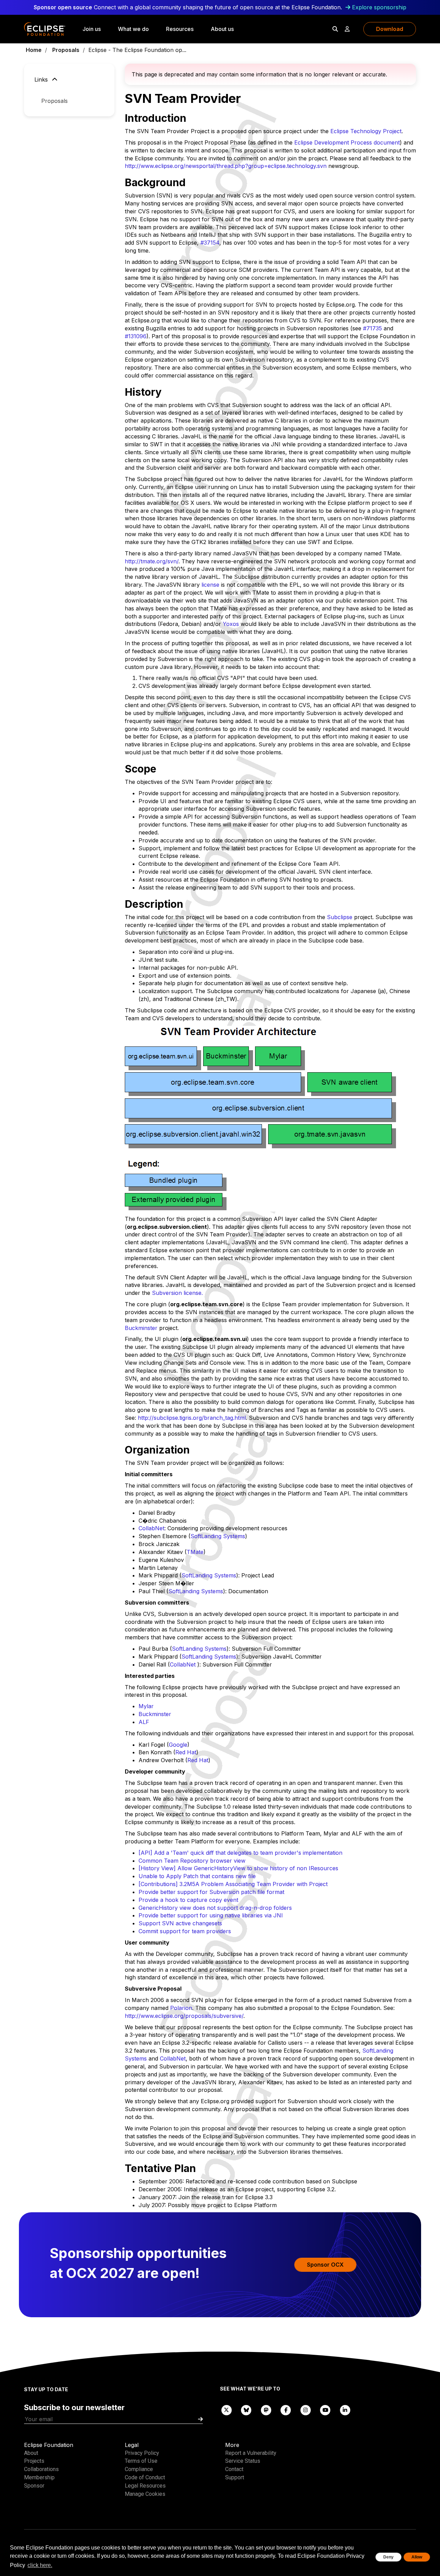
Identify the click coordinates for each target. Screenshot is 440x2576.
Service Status (243, 2461)
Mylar (146, 1706)
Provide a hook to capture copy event (188, 1900)
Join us (92, 29)
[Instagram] (306, 2410)
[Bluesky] (246, 2410)
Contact (234, 2469)
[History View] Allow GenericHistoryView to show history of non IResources (238, 1868)
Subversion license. (177, 1293)
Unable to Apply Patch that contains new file (197, 1876)
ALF (144, 1722)
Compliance (139, 2469)
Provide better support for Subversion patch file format (211, 1892)
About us (222, 29)
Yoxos (231, 624)
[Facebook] (286, 2410)
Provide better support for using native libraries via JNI (211, 1915)
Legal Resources (145, 2486)
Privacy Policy (142, 2453)
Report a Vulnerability (251, 2453)
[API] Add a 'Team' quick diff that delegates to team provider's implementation (240, 1853)
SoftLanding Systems (218, 1536)
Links (42, 79)
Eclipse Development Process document (347, 142)
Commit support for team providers (185, 1931)
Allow (417, 2557)
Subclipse (340, 917)
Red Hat (186, 1752)
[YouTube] (326, 2410)
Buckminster (141, 1328)
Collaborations (41, 2469)
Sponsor (34, 2486)
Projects (34, 2461)
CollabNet (151, 1528)
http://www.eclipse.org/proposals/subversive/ (184, 2016)
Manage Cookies (145, 2494)
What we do (133, 29)
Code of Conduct (145, 2477)
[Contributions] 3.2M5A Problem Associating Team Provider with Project (233, 1884)
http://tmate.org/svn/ (152, 561)
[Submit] (200, 2419)
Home (34, 50)
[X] (227, 2410)
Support (235, 2477)
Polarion (181, 2008)
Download (390, 29)
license (210, 585)
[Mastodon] (266, 2410)
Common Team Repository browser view (192, 1861)
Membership (39, 2477)
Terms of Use (141, 2461)
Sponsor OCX (325, 2265)
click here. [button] (40, 2565)
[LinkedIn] (345, 2410)
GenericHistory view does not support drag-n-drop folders (215, 1908)
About (31, 2453)
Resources (180, 29)
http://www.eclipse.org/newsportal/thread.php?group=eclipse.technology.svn (226, 166)
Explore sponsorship (379, 7)
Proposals (66, 50)
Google (178, 1745)
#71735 (372, 328)
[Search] (335, 29)
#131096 (136, 336)
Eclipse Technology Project (366, 131)
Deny (388, 2557)
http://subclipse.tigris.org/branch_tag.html (192, 1418)
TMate (195, 1552)
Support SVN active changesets (180, 1923)
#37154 (210, 243)
